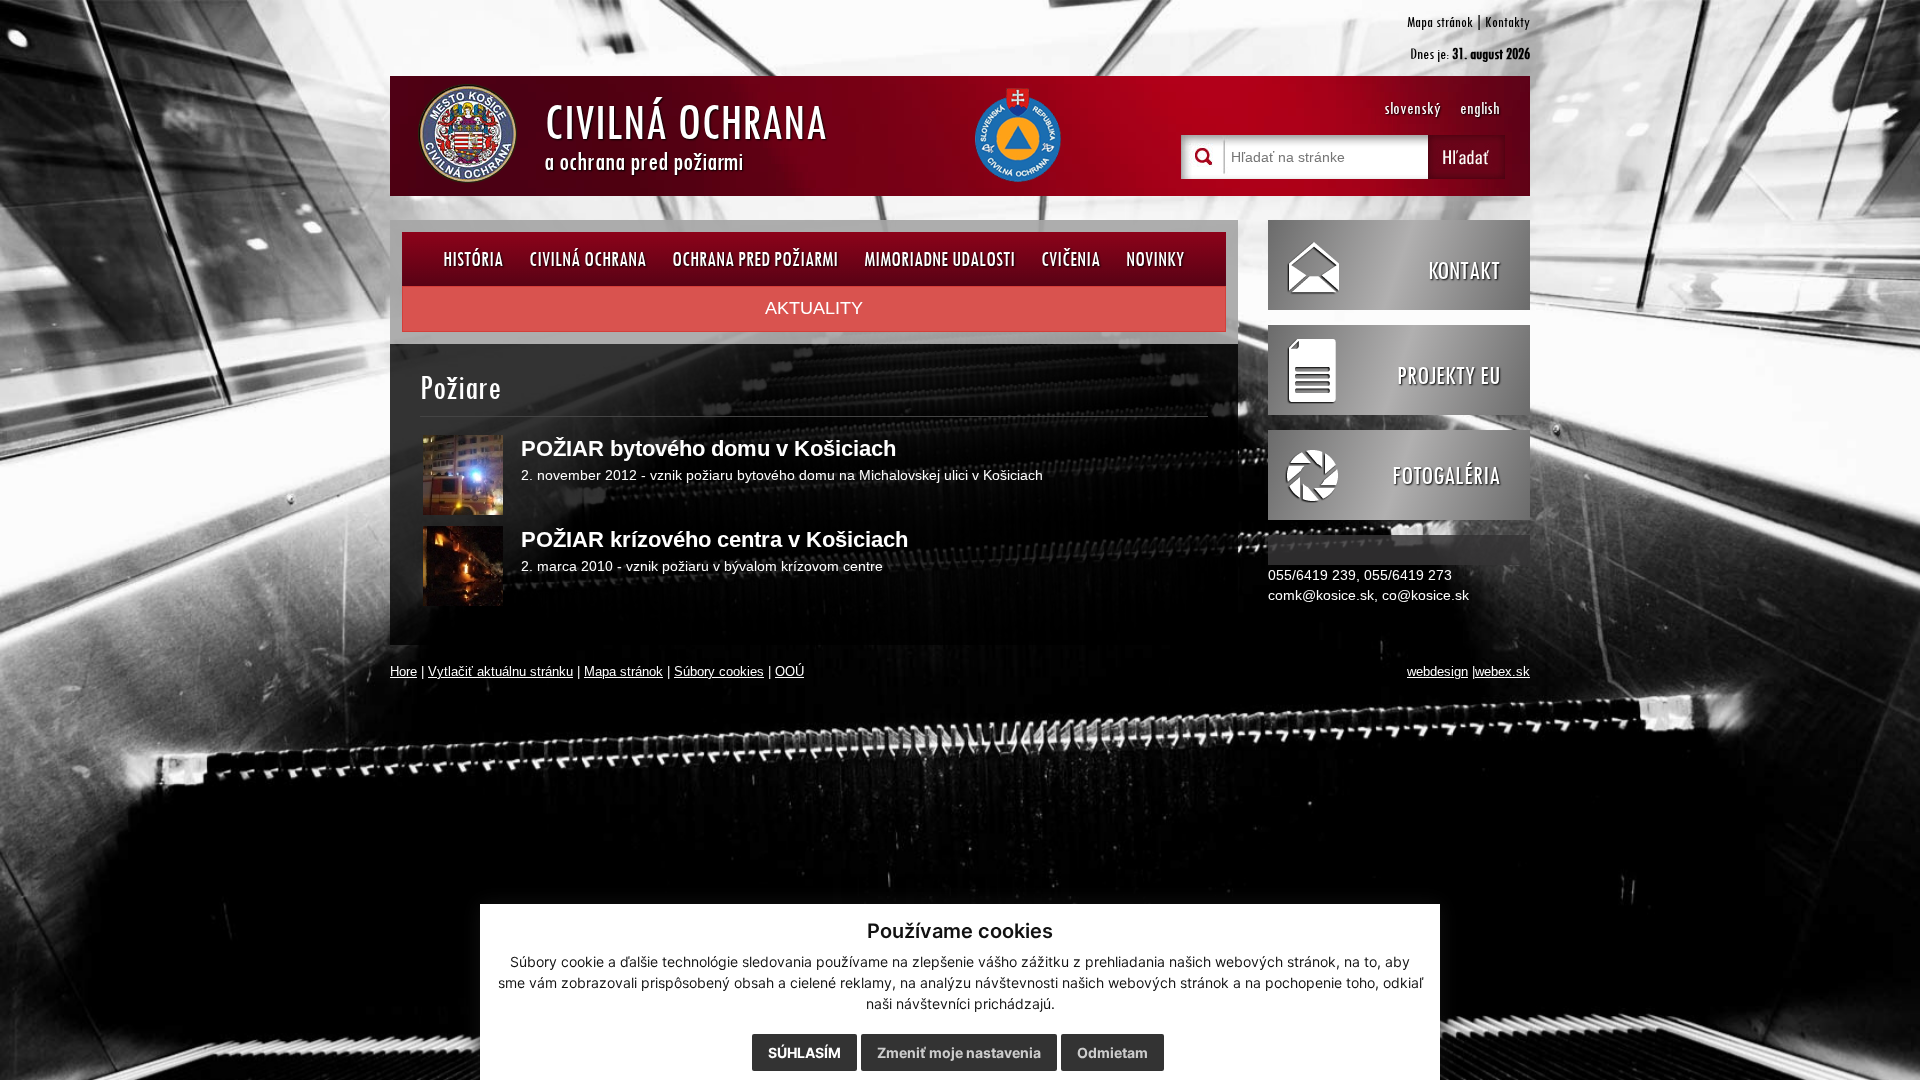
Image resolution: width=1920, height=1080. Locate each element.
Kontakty (1507, 21)
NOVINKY (1155, 258)
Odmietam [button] (1112, 1052)
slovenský (1412, 108)
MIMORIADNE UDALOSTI (939, 258)
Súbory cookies (719, 672)
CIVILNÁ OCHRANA (587, 258)
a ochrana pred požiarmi (685, 133)
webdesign (1437, 672)
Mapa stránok (1440, 21)
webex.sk (1502, 672)
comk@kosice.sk (1321, 595)
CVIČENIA (1070, 258)
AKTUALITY (814, 308)
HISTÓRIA (473, 258)
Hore (403, 672)
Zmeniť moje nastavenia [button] (959, 1052)
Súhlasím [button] (804, 1052)
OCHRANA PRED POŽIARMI (755, 258)
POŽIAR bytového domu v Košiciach (708, 448)
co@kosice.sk (1425, 595)
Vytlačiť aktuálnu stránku (500, 672)
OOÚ (789, 672)
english (1480, 108)
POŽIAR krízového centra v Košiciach (714, 539)
